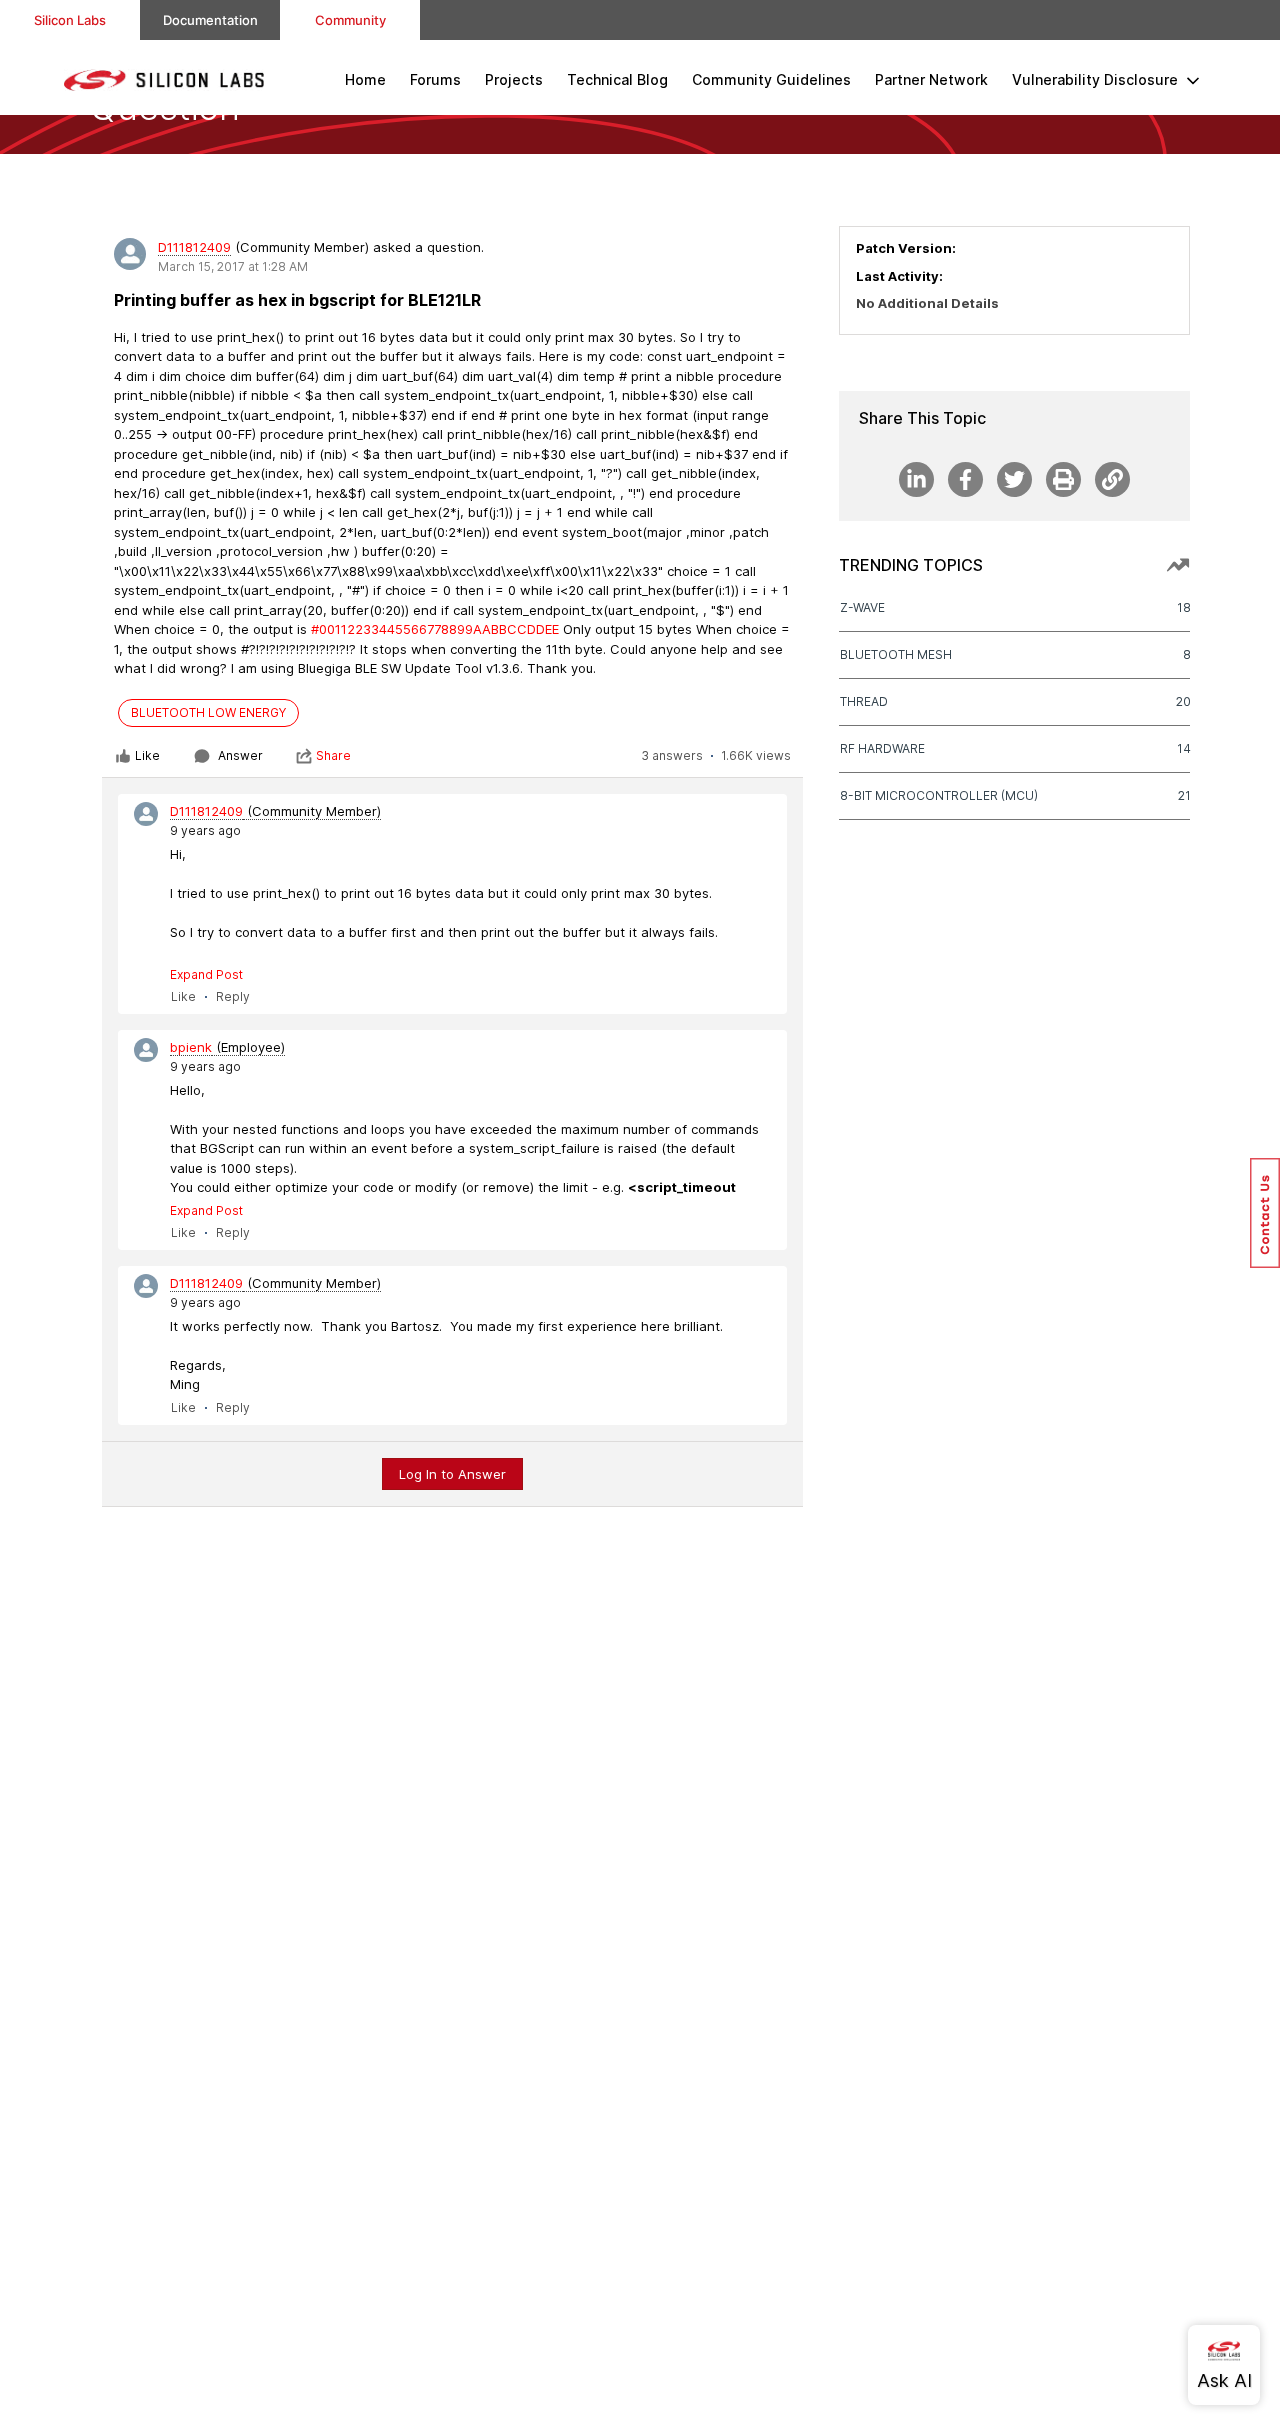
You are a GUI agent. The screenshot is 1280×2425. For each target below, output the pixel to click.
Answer (240, 755)
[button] (1265, 1213)
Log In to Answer (452, 1474)
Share (333, 755)
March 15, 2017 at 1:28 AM (233, 266)
